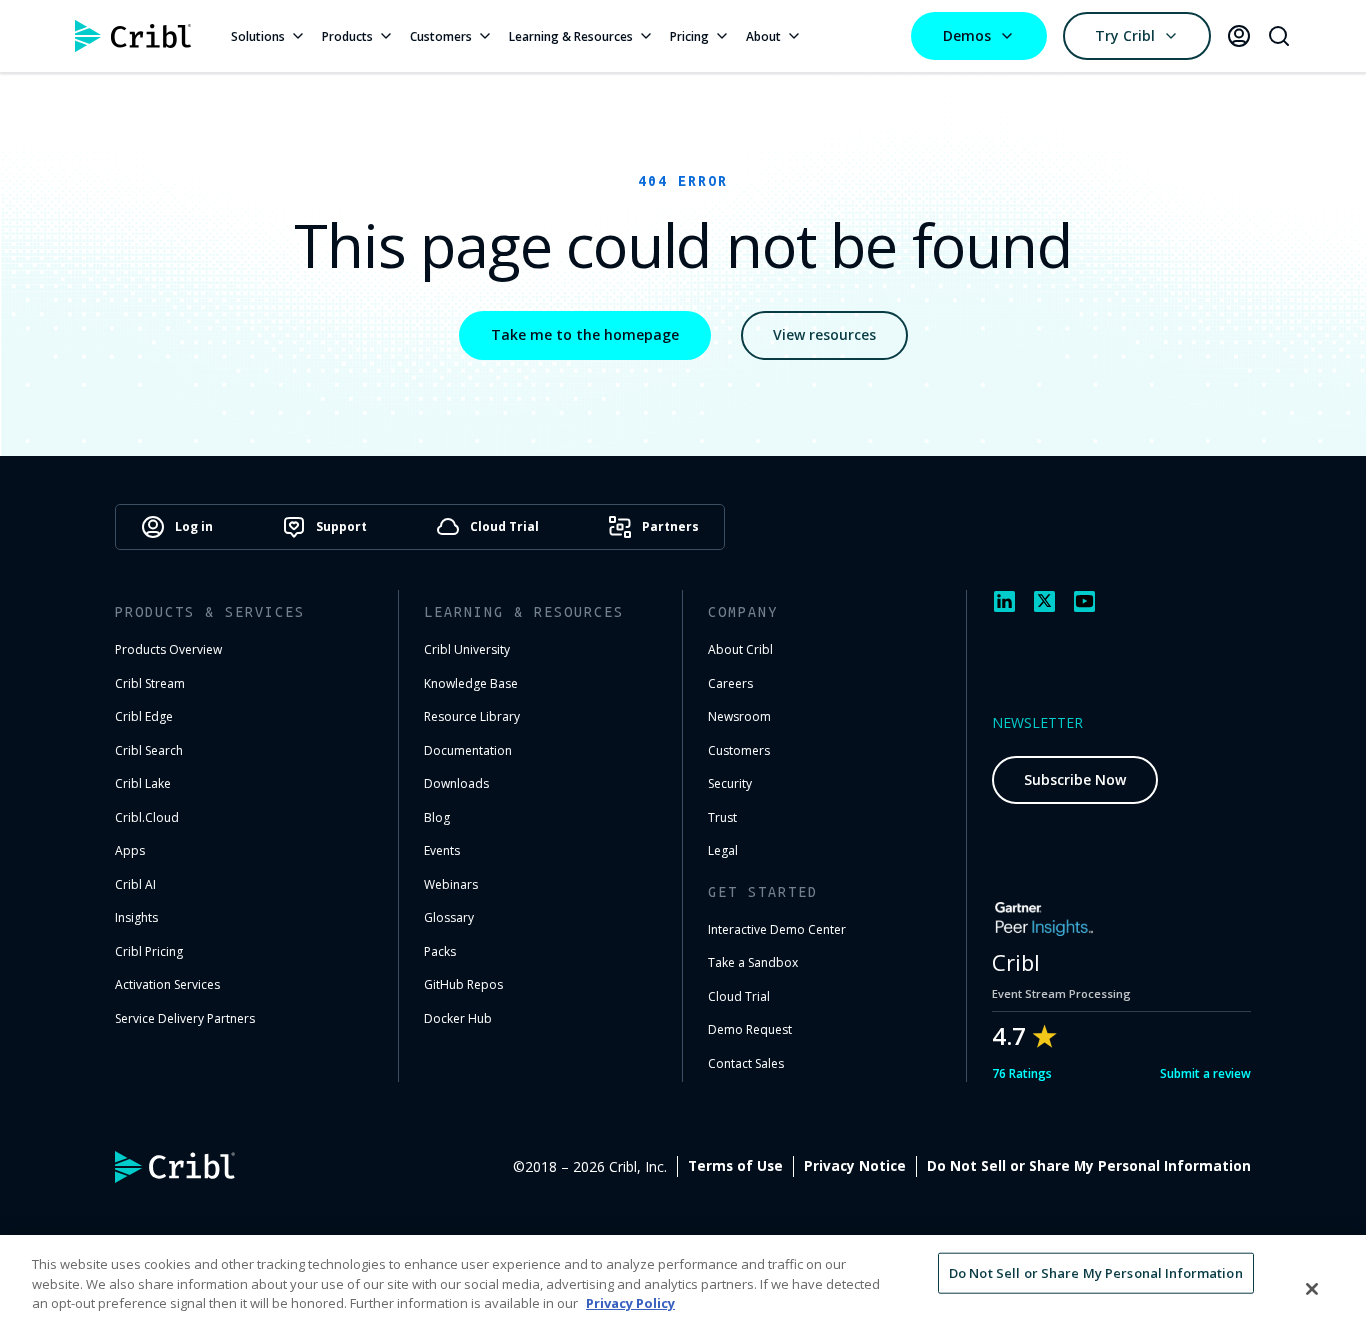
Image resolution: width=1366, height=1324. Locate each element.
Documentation (468, 750)
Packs (440, 951)
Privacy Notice (855, 1166)
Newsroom (739, 716)
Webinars (451, 884)
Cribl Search (149, 750)
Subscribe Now (1075, 779)
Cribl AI (135, 884)
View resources (824, 334)
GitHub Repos (463, 984)
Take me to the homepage (585, 334)
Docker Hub (458, 1018)
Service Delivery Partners (185, 1018)
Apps (130, 850)
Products (347, 36)
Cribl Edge (144, 716)
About (763, 36)
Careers (730, 683)
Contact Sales (746, 1063)
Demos (967, 35)
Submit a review (1205, 1073)
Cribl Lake (143, 783)
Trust (722, 817)
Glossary (449, 917)
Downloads (456, 783)
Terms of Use (735, 1166)
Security (730, 783)
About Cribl (740, 649)
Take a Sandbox (753, 962)
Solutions (258, 36)
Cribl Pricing (149, 951)
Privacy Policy (630, 1303)
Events (442, 850)
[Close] (1312, 1289)
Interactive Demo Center (777, 929)
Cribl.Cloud (147, 817)
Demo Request (750, 1029)
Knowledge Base (471, 683)
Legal (723, 850)
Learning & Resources (571, 36)
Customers (441, 36)
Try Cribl (1125, 35)
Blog (437, 817)
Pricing (689, 36)
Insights (136, 917)
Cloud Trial (739, 996)
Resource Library (472, 716)
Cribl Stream (150, 683)
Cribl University (467, 649)
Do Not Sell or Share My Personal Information (1089, 1166)
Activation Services (167, 984)
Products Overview (168, 649)
